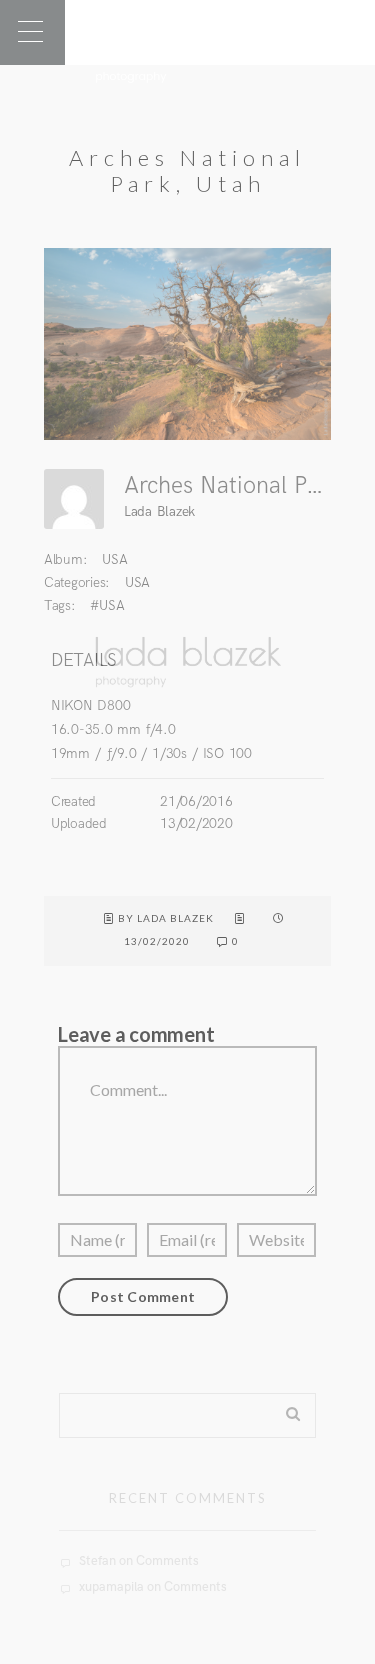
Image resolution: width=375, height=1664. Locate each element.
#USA (107, 605)
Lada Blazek (159, 511)
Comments (167, 1561)
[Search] (286, 1410)
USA (114, 559)
